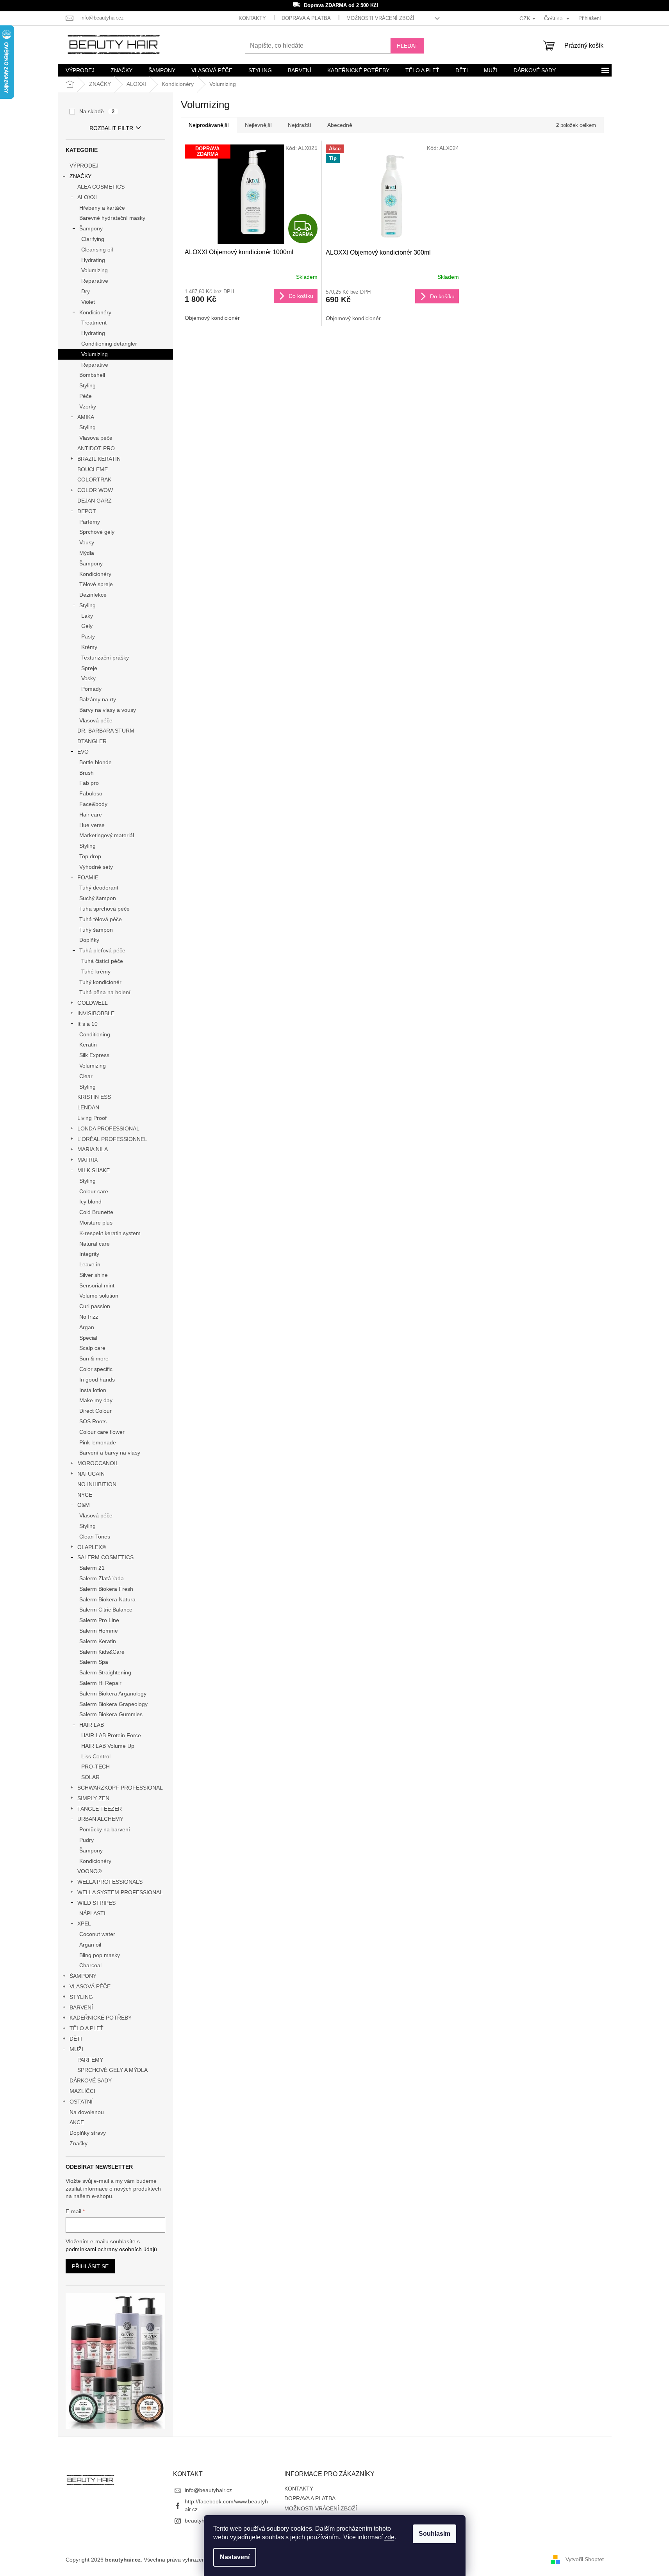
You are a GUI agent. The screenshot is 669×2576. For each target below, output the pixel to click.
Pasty (88, 636)
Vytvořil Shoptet (585, 2559)
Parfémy (90, 522)
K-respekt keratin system (110, 1233)
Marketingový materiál (107, 835)
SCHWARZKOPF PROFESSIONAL (120, 1788)
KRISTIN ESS (94, 1097)
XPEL (84, 1924)
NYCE (85, 1495)
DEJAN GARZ (95, 501)
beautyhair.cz (201, 2521)
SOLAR (90, 1777)
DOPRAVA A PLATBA (306, 18)
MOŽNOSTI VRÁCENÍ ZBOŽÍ (380, 18)
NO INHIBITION (97, 1484)
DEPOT (87, 511)
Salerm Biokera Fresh (106, 1589)
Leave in (90, 1264)
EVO (83, 752)
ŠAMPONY (83, 1976)
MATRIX (87, 1160)
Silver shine (94, 1275)
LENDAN (88, 1107)
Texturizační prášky (105, 658)
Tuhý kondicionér (100, 982)
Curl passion (95, 1306)
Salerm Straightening (105, 1672)
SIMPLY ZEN (93, 1798)
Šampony (91, 228)
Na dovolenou (87, 2112)
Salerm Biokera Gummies (111, 1714)
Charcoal (90, 1965)
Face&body (93, 804)
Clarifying (93, 239)
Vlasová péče (96, 438)
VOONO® (89, 1871)
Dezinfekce (93, 595)
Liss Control (96, 1756)
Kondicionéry (95, 312)
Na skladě (97, 111)
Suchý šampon (98, 898)
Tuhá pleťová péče (102, 950)
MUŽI (76, 2049)
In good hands (97, 1380)
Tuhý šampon (96, 930)
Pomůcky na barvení (105, 1829)
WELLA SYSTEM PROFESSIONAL (120, 1892)
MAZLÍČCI (82, 2091)
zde (389, 2537)
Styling (87, 385)
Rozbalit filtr (111, 128)
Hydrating (93, 260)
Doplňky (89, 940)
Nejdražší (300, 125)
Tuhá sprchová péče (104, 909)
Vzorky (88, 406)
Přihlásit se (90, 2266)
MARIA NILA (93, 1149)
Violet (88, 302)
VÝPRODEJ (84, 166)
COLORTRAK (94, 480)
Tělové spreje (96, 584)
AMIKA (86, 417)
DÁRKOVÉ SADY (91, 2080)
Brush (87, 773)
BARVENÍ (81, 2007)
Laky (87, 616)
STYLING (81, 1997)
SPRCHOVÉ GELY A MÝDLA (112, 2070)
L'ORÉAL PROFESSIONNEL (112, 1139)
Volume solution (99, 1296)
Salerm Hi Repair (100, 1683)
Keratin (88, 1045)
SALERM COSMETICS (105, 1557)
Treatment (94, 323)
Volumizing (95, 270)
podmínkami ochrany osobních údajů (111, 2249)
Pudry (87, 1840)
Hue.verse (92, 825)
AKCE (77, 2122)
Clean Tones (95, 1537)
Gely (87, 626)
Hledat (407, 46)
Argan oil (90, 1945)
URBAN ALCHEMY (100, 1819)
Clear (86, 1076)
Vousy (87, 542)
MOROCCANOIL (98, 1463)
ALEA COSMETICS (101, 187)
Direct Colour (95, 1411)
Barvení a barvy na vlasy (110, 1453)
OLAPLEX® (92, 1547)
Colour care (94, 1191)
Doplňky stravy (88, 2133)
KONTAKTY (252, 18)
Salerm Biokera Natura (107, 1599)
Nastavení (235, 2557)
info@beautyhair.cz (208, 2490)
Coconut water (97, 1934)
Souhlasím (434, 2534)
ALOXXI (87, 197)
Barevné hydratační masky (112, 218)
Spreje (89, 668)
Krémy (89, 647)
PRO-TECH (95, 1767)
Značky (78, 2143)
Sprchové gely (97, 532)
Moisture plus (96, 1223)
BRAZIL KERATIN (99, 459)
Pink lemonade (98, 1442)
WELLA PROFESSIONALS (110, 1882)
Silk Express (94, 1055)
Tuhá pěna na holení (105, 992)
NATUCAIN (91, 1474)
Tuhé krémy (96, 972)
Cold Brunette (96, 1212)
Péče (86, 396)
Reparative (95, 281)
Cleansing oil (97, 250)
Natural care (95, 1244)
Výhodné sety (96, 867)
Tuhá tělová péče (101, 919)
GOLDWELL (93, 1003)
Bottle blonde (95, 762)
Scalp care (92, 1348)
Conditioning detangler (109, 344)
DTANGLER (92, 741)
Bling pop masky (100, 1955)
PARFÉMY (90, 2060)
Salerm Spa (94, 1662)
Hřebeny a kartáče (102, 208)
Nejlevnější (258, 125)
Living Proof (92, 1118)
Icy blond (90, 1202)
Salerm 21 (92, 1568)
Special (88, 1338)
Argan (87, 1327)
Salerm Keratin (98, 1641)
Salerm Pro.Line (99, 1620)
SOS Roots (93, 1421)
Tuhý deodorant (99, 888)
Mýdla (87, 553)
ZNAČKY (80, 176)
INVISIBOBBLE (96, 1013)
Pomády (91, 689)
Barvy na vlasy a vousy (108, 710)
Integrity (89, 1254)
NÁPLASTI (92, 1913)
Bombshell (92, 375)
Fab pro (89, 783)
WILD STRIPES (96, 1903)
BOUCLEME (93, 469)
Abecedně (340, 125)
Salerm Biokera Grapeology (113, 1704)
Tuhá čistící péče (102, 961)
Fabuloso (91, 793)
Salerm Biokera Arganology (113, 1694)
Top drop (90, 856)
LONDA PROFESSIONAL (108, 1128)
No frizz (89, 1317)
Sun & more (94, 1358)
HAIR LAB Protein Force (111, 1735)
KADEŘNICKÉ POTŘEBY (101, 2018)
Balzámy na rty (98, 699)
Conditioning (95, 1034)
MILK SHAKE (94, 1170)
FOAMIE (88, 877)
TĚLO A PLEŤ (87, 2028)
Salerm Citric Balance (106, 1610)
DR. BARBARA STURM (106, 731)
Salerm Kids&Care (102, 1652)
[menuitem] (80, 70)
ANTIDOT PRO (96, 448)
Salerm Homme (99, 1631)
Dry (86, 291)
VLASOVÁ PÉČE (90, 1986)
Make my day (96, 1400)
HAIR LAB (92, 1725)
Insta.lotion (93, 1390)
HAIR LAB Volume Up (108, 1746)
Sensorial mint (97, 1285)
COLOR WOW (95, 490)
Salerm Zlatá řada (102, 1578)
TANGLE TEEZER (100, 1809)
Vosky (88, 678)
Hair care (91, 815)
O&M (84, 1505)
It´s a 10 (87, 1024)
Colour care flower (102, 1432)
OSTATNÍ (81, 2102)
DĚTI (76, 2039)
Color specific (96, 1369)
